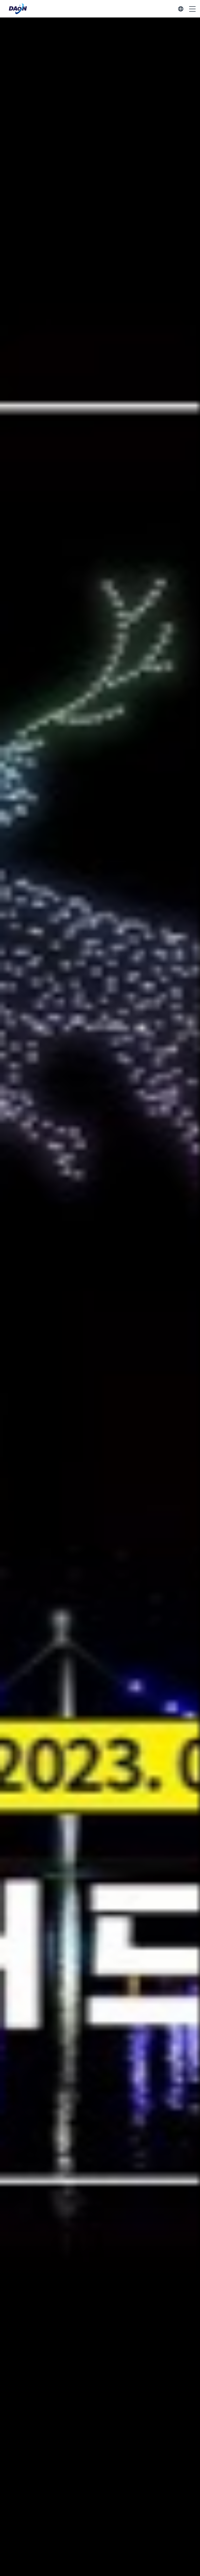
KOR (181, 9)
